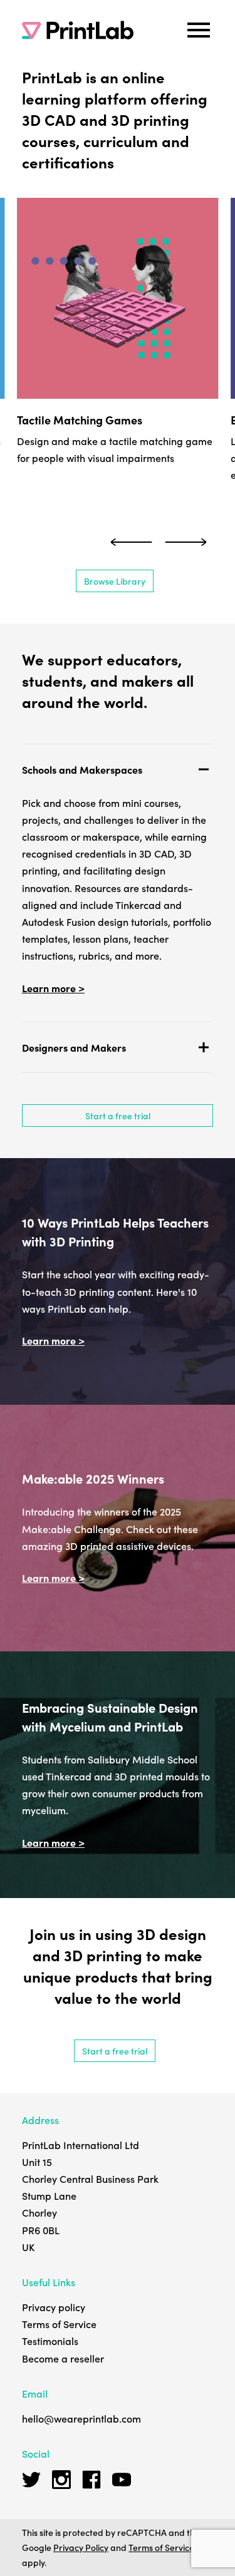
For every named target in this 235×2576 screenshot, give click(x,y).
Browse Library (115, 581)
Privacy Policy (81, 2547)
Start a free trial (118, 1116)
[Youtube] (122, 2480)
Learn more (50, 988)
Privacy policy (54, 2307)
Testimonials (50, 2341)
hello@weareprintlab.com (81, 2418)
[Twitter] (31, 2480)
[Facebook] (91, 2480)
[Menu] (199, 30)
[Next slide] (186, 542)
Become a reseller (63, 2358)
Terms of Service (59, 2324)
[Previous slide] (131, 542)
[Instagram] (61, 2480)
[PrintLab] (78, 30)
